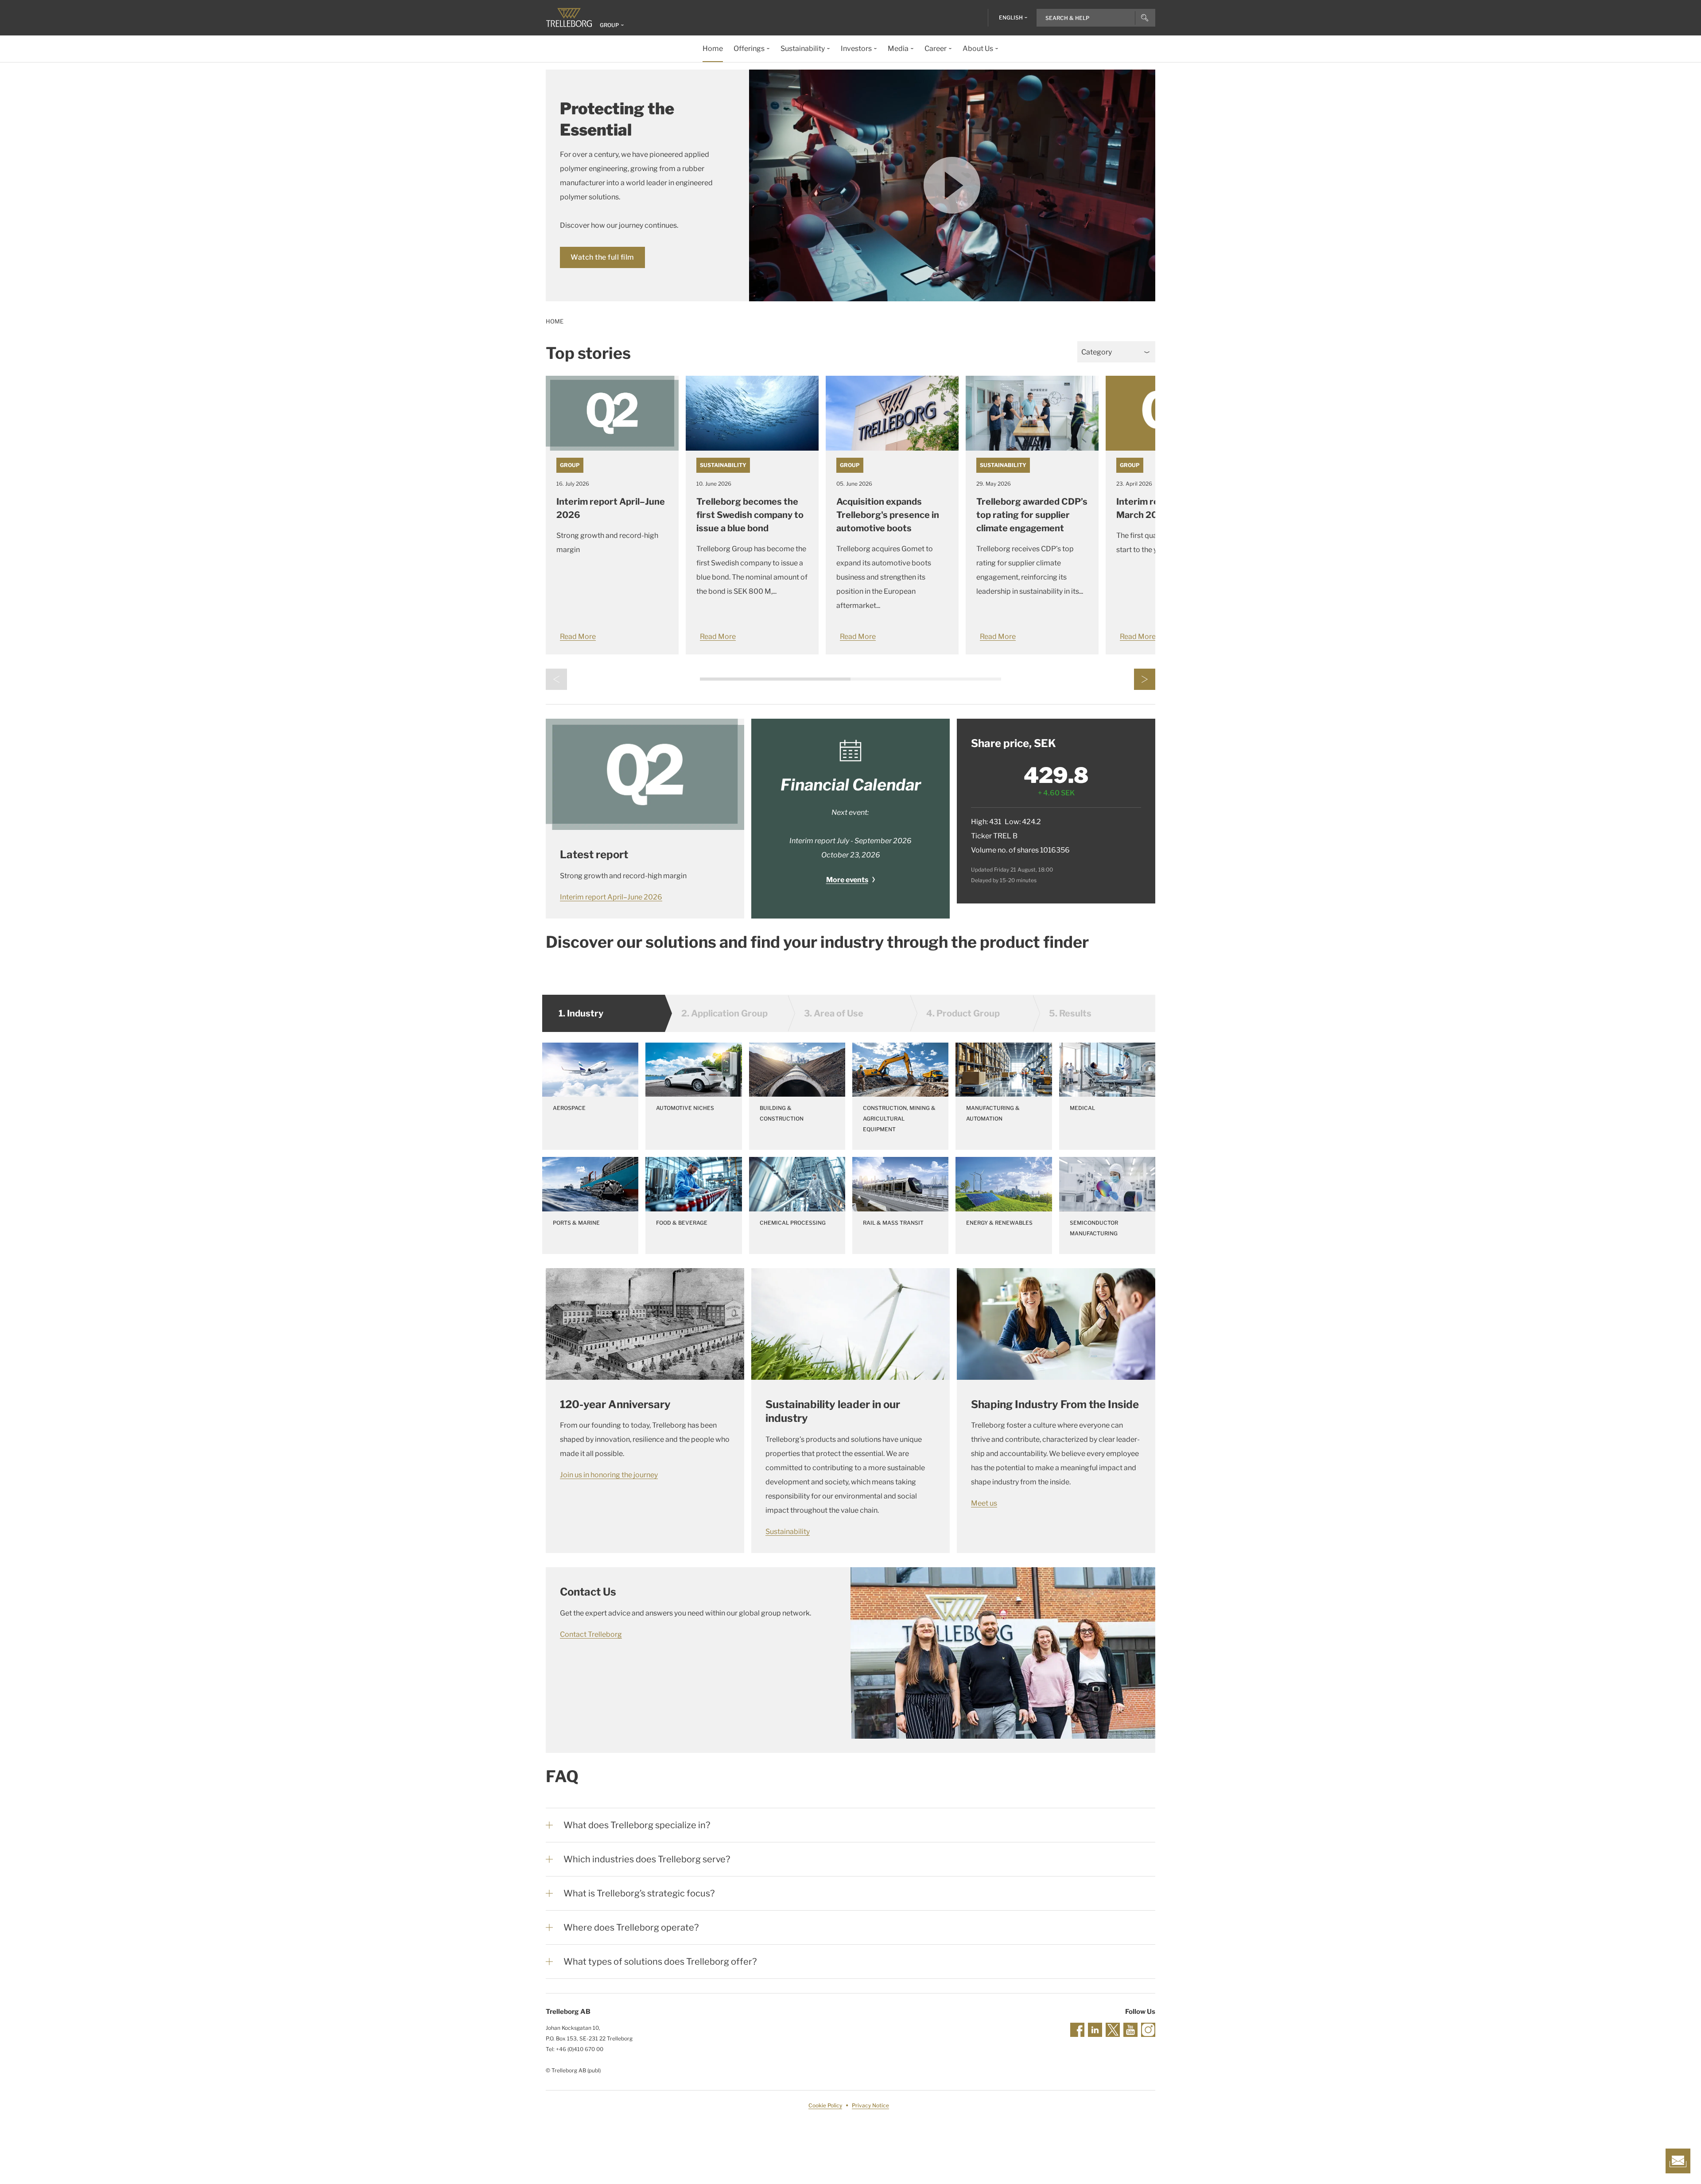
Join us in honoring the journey (609, 1475)
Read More (578, 637)
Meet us (984, 1503)
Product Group (963, 1013)
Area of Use (834, 1013)
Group (570, 465)
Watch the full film (602, 257)
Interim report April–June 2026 (611, 897)
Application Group (724, 1013)
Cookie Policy (825, 2105)
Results (1070, 1013)
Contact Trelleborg (591, 1634)
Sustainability (723, 465)
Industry (581, 1013)
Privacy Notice (870, 2105)
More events (847, 880)
